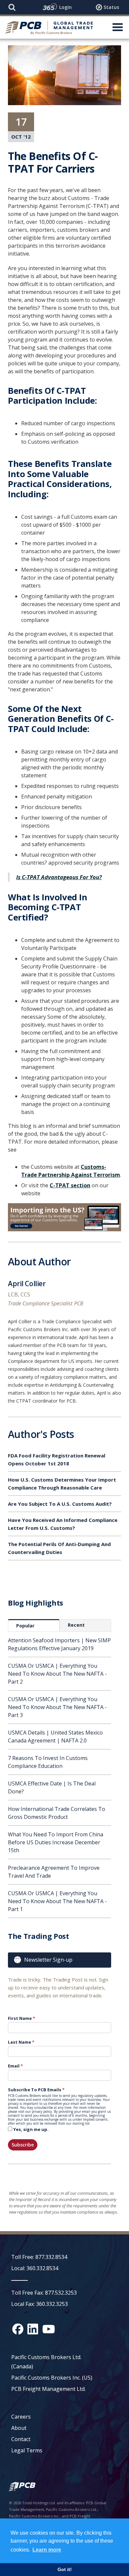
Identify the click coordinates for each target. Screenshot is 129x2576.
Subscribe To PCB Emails (35, 2090)
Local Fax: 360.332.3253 (40, 2304)
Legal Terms (27, 2450)
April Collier (27, 1285)
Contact (21, 2439)
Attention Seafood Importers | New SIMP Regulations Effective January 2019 (59, 1644)
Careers (21, 2417)
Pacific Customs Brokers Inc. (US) (52, 2378)
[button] (118, 27)
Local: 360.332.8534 (35, 2268)
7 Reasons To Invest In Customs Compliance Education (48, 1762)
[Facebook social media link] (18, 2329)
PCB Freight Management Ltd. (48, 2389)
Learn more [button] (47, 2550)
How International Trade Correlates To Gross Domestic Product (57, 1813)
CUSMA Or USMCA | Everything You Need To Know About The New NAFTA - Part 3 (57, 1707)
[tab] (34, 1625)
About (19, 2428)
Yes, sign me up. (31, 2129)
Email (14, 2066)
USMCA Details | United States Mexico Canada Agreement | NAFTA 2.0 (55, 1737)
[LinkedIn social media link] (33, 2329)
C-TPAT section (70, 1185)
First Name (20, 2018)
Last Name (20, 2042)
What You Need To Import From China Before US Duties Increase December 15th (56, 1842)
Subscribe (23, 2145)
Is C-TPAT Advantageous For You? (59, 877)
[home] (49, 27)
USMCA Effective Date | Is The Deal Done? (52, 1787)
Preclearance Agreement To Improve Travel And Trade (54, 1872)
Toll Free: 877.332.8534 (39, 2257)
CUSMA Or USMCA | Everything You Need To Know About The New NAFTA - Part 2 (57, 1674)
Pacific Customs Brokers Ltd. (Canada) (46, 2362)
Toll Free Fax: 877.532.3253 (44, 2293)
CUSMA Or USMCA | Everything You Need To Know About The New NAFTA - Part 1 (57, 1901)
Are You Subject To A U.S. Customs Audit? (60, 1504)
